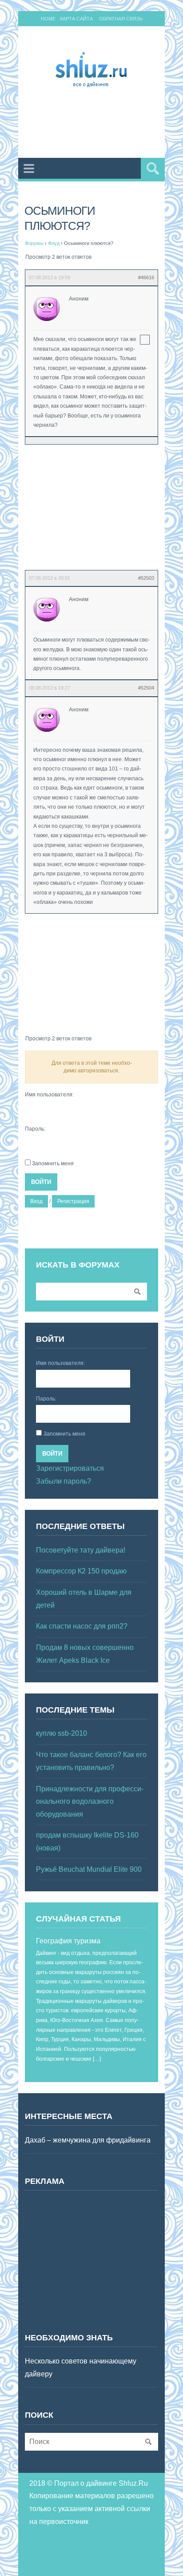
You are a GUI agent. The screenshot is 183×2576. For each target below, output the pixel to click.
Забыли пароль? (64, 1481)
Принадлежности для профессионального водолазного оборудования (90, 1802)
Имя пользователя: (49, 1095)
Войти (41, 1182)
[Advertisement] (104, 124)
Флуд (54, 243)
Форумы (34, 243)
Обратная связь (121, 19)
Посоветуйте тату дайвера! (81, 1550)
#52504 (146, 688)
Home (48, 19)
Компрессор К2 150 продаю (81, 1571)
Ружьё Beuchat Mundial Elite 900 (89, 1869)
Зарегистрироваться (70, 1468)
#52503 (146, 578)
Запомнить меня (53, 1164)
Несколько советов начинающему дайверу (81, 2367)
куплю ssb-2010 (62, 1733)
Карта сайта (76, 19)
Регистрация (73, 1201)
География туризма (68, 1941)
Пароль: (35, 1129)
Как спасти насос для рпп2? (82, 1626)
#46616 (146, 277)
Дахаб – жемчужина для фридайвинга (88, 2140)
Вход (36, 1201)
